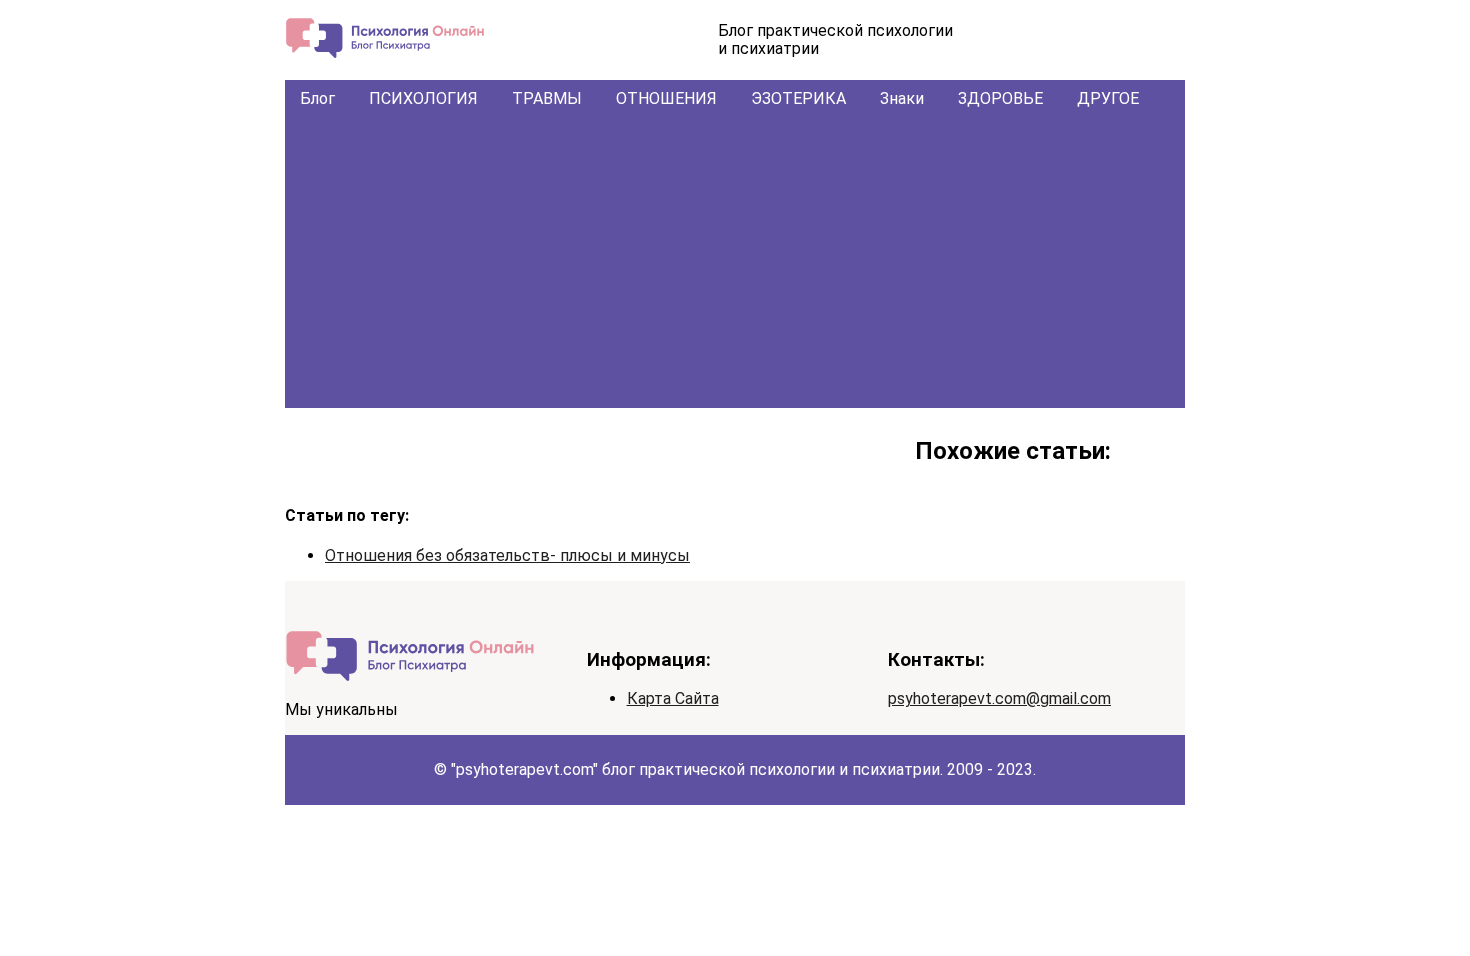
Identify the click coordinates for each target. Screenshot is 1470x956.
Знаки (902, 98)
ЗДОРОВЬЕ (1000, 98)
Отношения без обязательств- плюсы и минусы (507, 555)
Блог (317, 98)
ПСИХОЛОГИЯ (423, 98)
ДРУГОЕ (1108, 98)
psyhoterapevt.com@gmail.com (999, 698)
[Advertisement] (735, 268)
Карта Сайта (673, 698)
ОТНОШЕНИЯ (666, 98)
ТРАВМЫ (547, 98)
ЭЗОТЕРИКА (798, 98)
